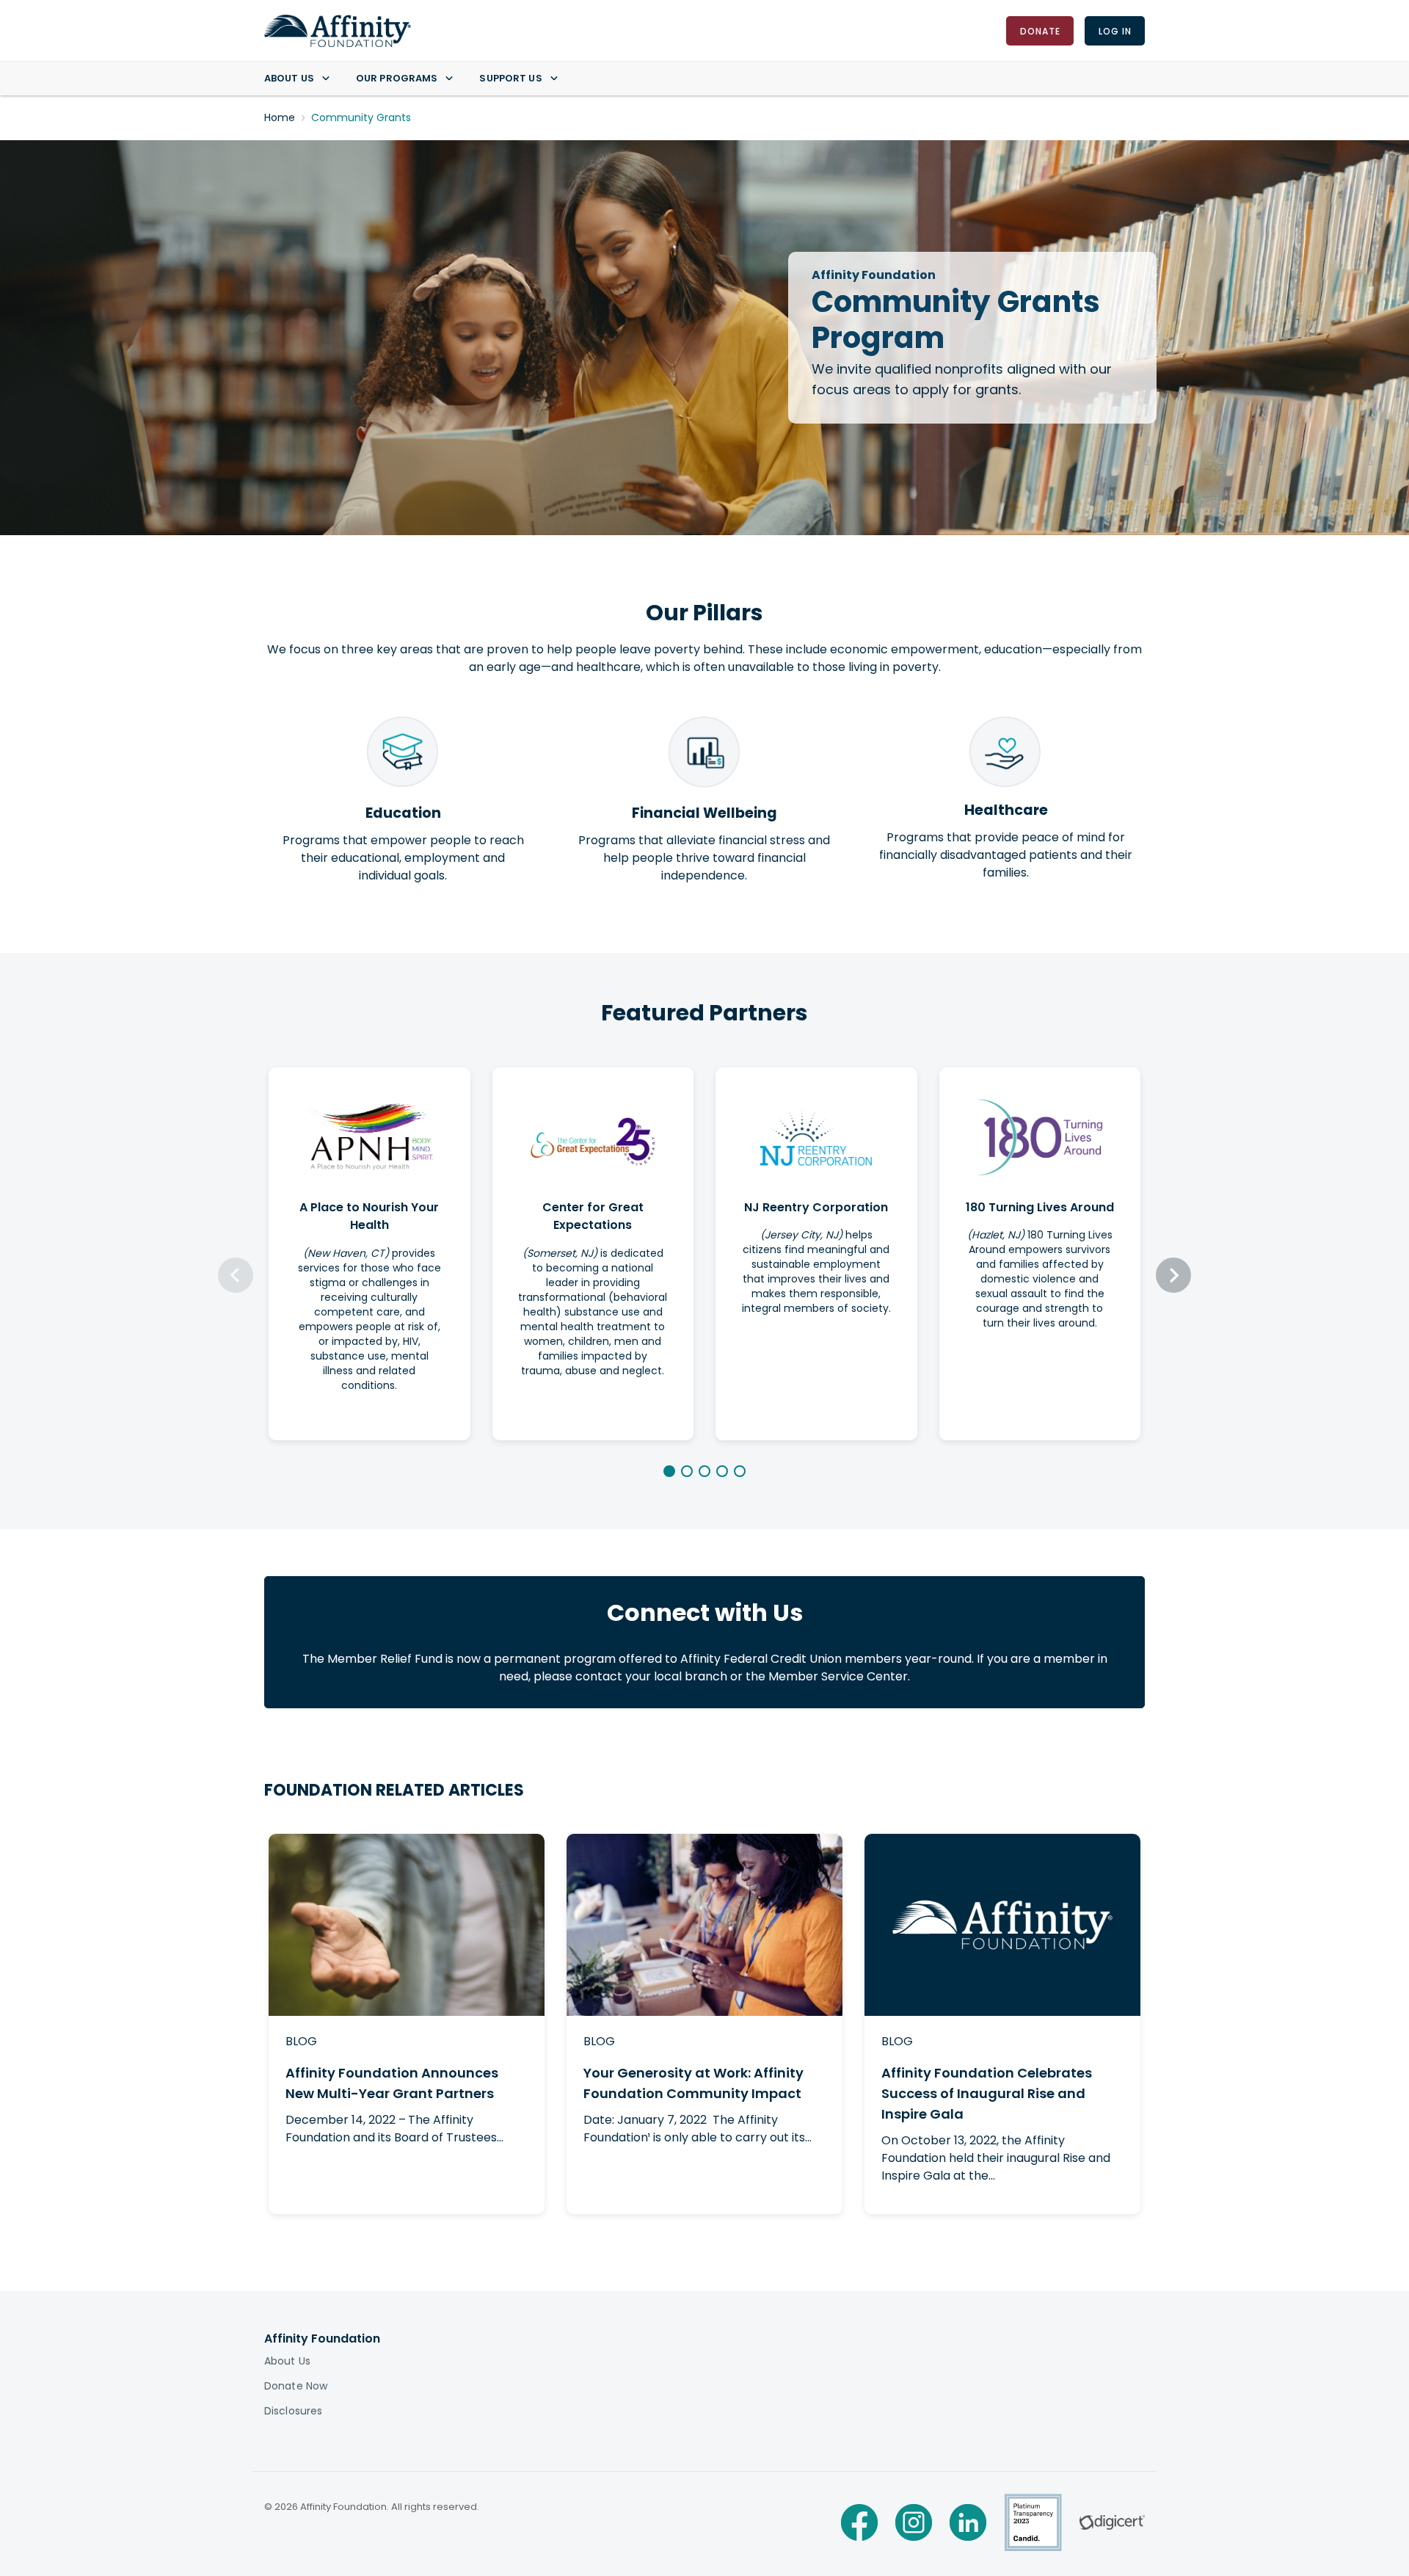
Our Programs (397, 78)
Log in (1114, 30)
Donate (1040, 30)
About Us (289, 78)
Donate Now (296, 2386)
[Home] (338, 31)
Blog (301, 2041)
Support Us (510, 78)
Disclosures (293, 2411)
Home (280, 117)
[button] (669, 1471)
